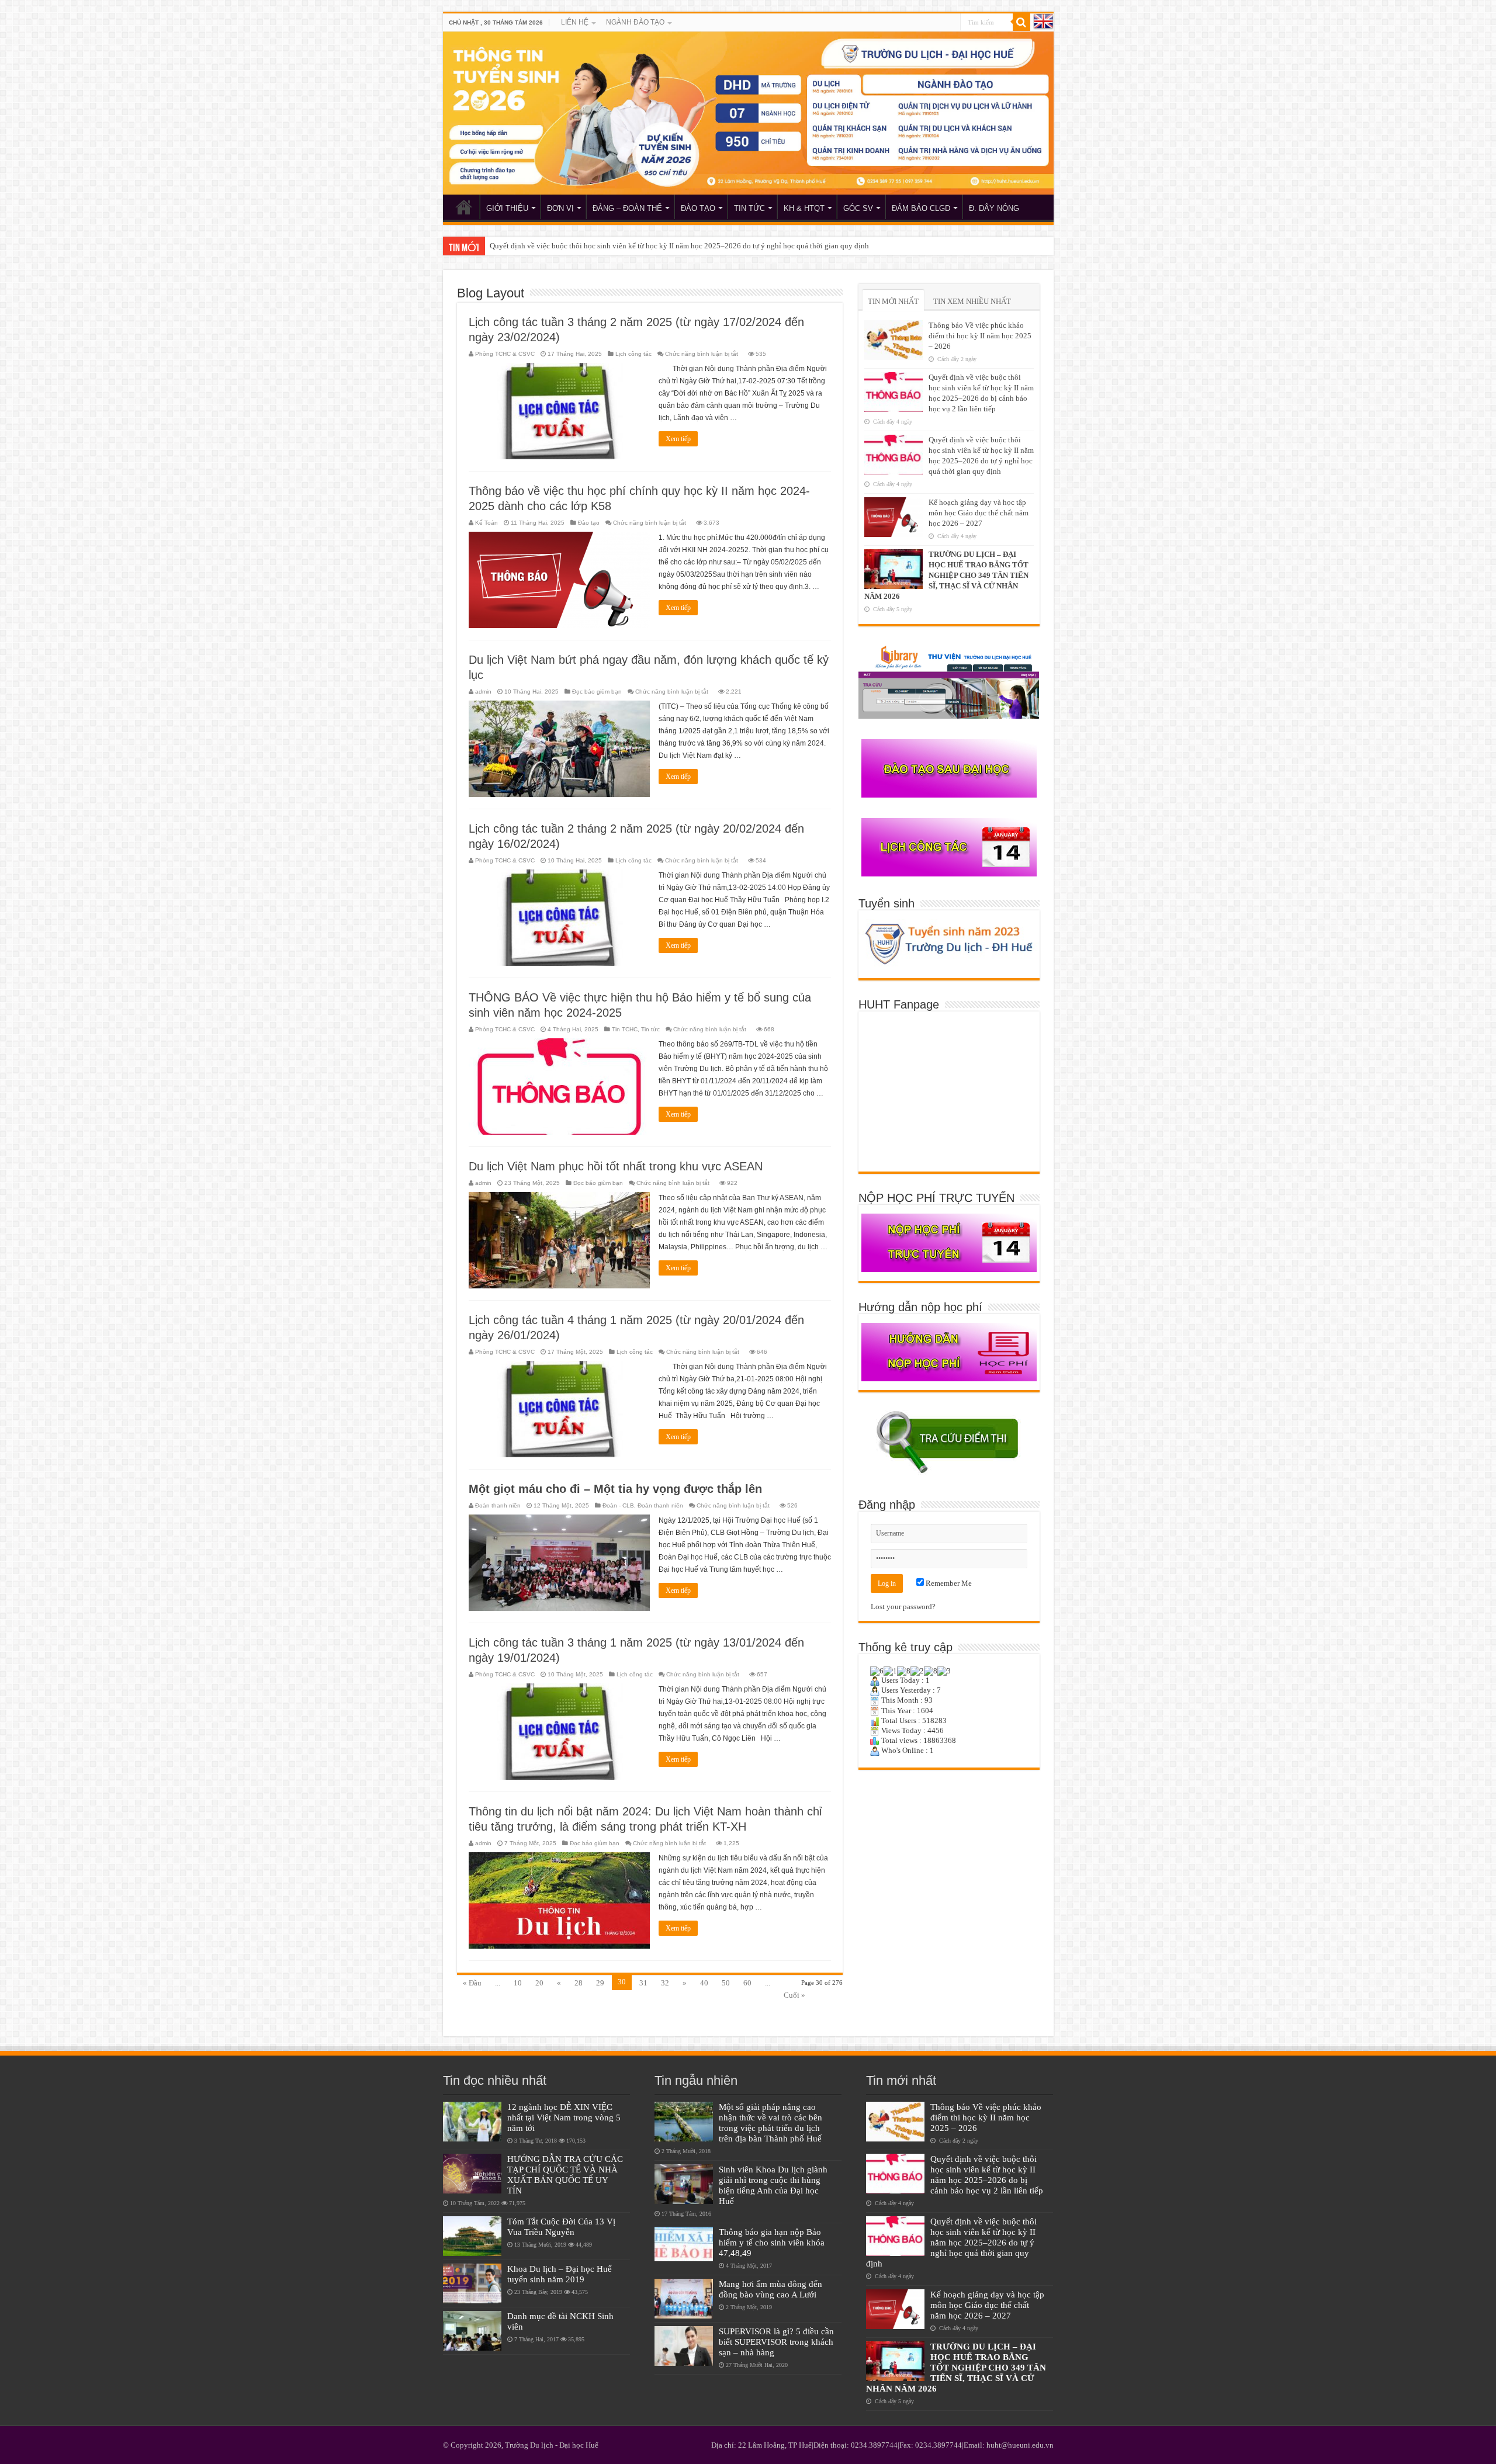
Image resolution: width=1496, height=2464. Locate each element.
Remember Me (948, 1583)
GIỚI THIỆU (507, 208)
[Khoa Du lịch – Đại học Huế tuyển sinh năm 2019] (472, 2283)
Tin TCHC (625, 1029)
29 (600, 1983)
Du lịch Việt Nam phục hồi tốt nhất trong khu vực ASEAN (616, 1166)
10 (518, 1983)
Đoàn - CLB (618, 1505)
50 (726, 1983)
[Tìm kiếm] (1021, 22)
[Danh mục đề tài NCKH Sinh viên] (472, 2331)
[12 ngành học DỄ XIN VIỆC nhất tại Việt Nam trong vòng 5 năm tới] (472, 2122)
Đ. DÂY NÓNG (994, 208)
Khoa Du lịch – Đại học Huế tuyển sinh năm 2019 (560, 2274)
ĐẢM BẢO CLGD (921, 208)
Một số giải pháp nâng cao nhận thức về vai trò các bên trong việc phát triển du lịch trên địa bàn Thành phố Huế (773, 2122)
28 (579, 1983)
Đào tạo (589, 523)
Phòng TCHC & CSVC (505, 354)
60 (747, 1983)
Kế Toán (486, 523)
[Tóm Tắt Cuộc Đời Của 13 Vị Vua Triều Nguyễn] (472, 2236)
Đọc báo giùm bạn (597, 692)
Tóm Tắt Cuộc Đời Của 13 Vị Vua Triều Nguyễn (561, 2226)
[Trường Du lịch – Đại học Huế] (748, 113)
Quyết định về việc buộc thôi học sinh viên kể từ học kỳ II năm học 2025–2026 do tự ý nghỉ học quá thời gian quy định (951, 2242)
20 (539, 1983)
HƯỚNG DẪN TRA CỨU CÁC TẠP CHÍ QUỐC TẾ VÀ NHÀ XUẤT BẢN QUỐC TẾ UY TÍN (565, 2174)
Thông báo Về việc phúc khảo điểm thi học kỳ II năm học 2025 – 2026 (980, 336)
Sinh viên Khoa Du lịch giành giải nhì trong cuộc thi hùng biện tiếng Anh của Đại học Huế (773, 2185)
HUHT (464, 207)
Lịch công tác (633, 354)
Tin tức (650, 1029)
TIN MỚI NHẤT (893, 301)
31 (643, 1983)
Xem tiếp (678, 439)
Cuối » (794, 1995)
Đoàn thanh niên (498, 1505)
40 (704, 1983)
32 (665, 1983)
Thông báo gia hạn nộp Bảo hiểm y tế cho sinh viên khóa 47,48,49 (772, 2242)
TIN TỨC (749, 208)
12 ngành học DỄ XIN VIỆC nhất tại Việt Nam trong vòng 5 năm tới (564, 2117)
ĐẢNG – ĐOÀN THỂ (627, 208)
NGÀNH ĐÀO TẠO (635, 22)
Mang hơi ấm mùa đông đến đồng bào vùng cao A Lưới (770, 2289)
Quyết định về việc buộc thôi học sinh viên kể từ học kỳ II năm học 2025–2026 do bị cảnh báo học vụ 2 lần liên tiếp (987, 2174)
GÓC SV (858, 208)
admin (483, 692)
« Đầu (472, 1983)
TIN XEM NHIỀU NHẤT (972, 301)
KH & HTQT (804, 208)
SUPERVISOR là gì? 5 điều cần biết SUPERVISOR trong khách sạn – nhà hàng (776, 2342)
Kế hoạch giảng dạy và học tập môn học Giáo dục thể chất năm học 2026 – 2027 (617, 246)
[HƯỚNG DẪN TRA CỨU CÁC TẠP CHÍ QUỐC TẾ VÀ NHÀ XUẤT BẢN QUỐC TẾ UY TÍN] (472, 2174)
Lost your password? (903, 1607)
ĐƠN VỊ (560, 208)
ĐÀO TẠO (698, 208)
